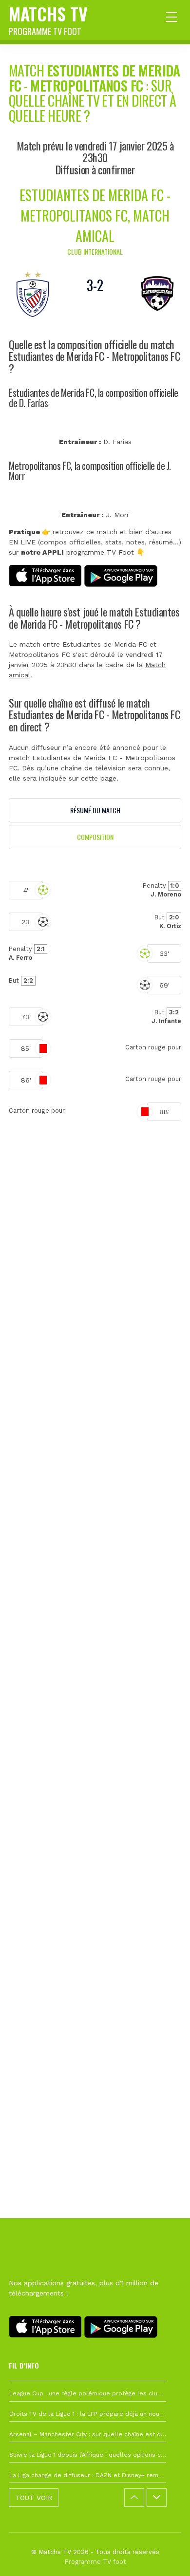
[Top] (164, 2555)
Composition (95, 837)
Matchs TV (48, 19)
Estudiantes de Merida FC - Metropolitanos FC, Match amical (95, 215)
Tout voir (34, 2498)
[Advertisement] (95, 1599)
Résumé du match (95, 810)
